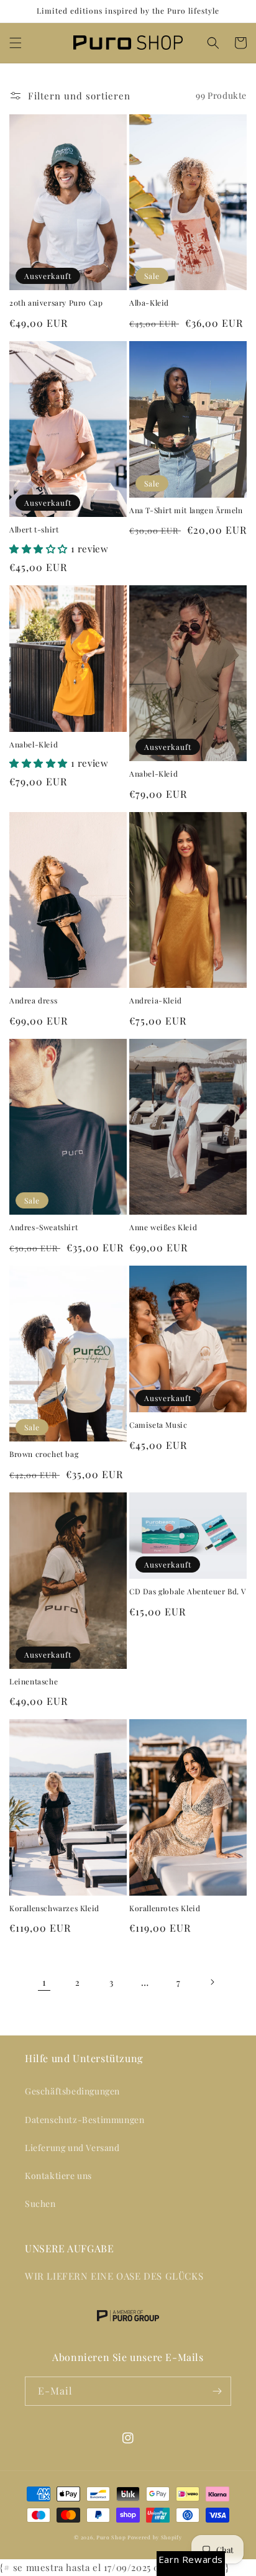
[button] (16, 43)
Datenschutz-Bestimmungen (85, 2120)
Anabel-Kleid (34, 745)
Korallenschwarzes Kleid (54, 1908)
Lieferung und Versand (72, 2148)
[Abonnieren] (217, 2391)
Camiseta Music (158, 1425)
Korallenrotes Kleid (165, 1908)
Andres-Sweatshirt (43, 1227)
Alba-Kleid (149, 303)
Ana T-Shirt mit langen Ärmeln (186, 510)
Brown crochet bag (44, 1454)
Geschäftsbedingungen (72, 2091)
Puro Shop (111, 2537)
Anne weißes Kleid (163, 1227)
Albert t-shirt (34, 530)
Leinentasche (34, 1682)
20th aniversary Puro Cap (56, 303)
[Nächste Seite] (212, 1982)
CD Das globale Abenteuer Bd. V (188, 1592)
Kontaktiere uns (58, 2176)
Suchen (40, 2204)
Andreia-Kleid (156, 1001)
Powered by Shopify (155, 2537)
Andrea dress (33, 1001)
